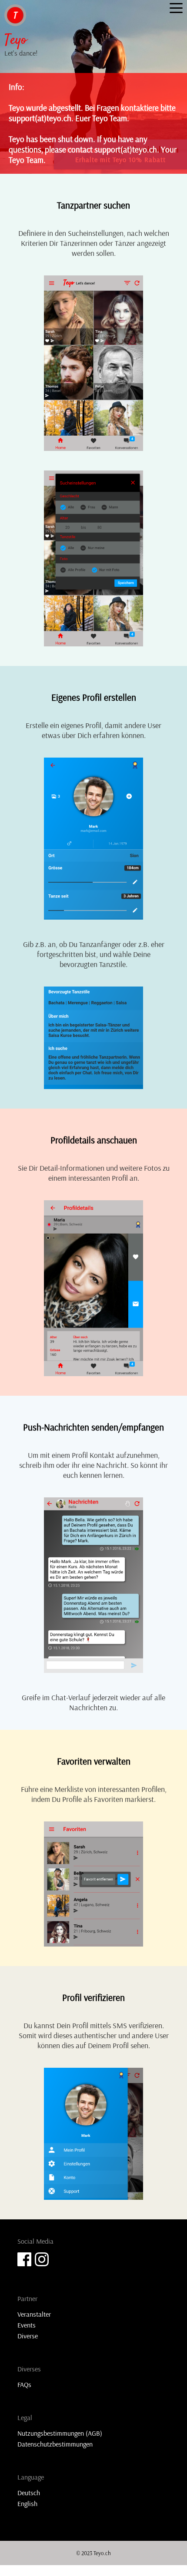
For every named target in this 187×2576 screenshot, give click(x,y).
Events (27, 2325)
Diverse (28, 2336)
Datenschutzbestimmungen (55, 2444)
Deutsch (29, 2493)
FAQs (24, 2384)
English (27, 2503)
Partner (27, 2298)
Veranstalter (34, 2314)
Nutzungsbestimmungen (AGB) (60, 2433)
